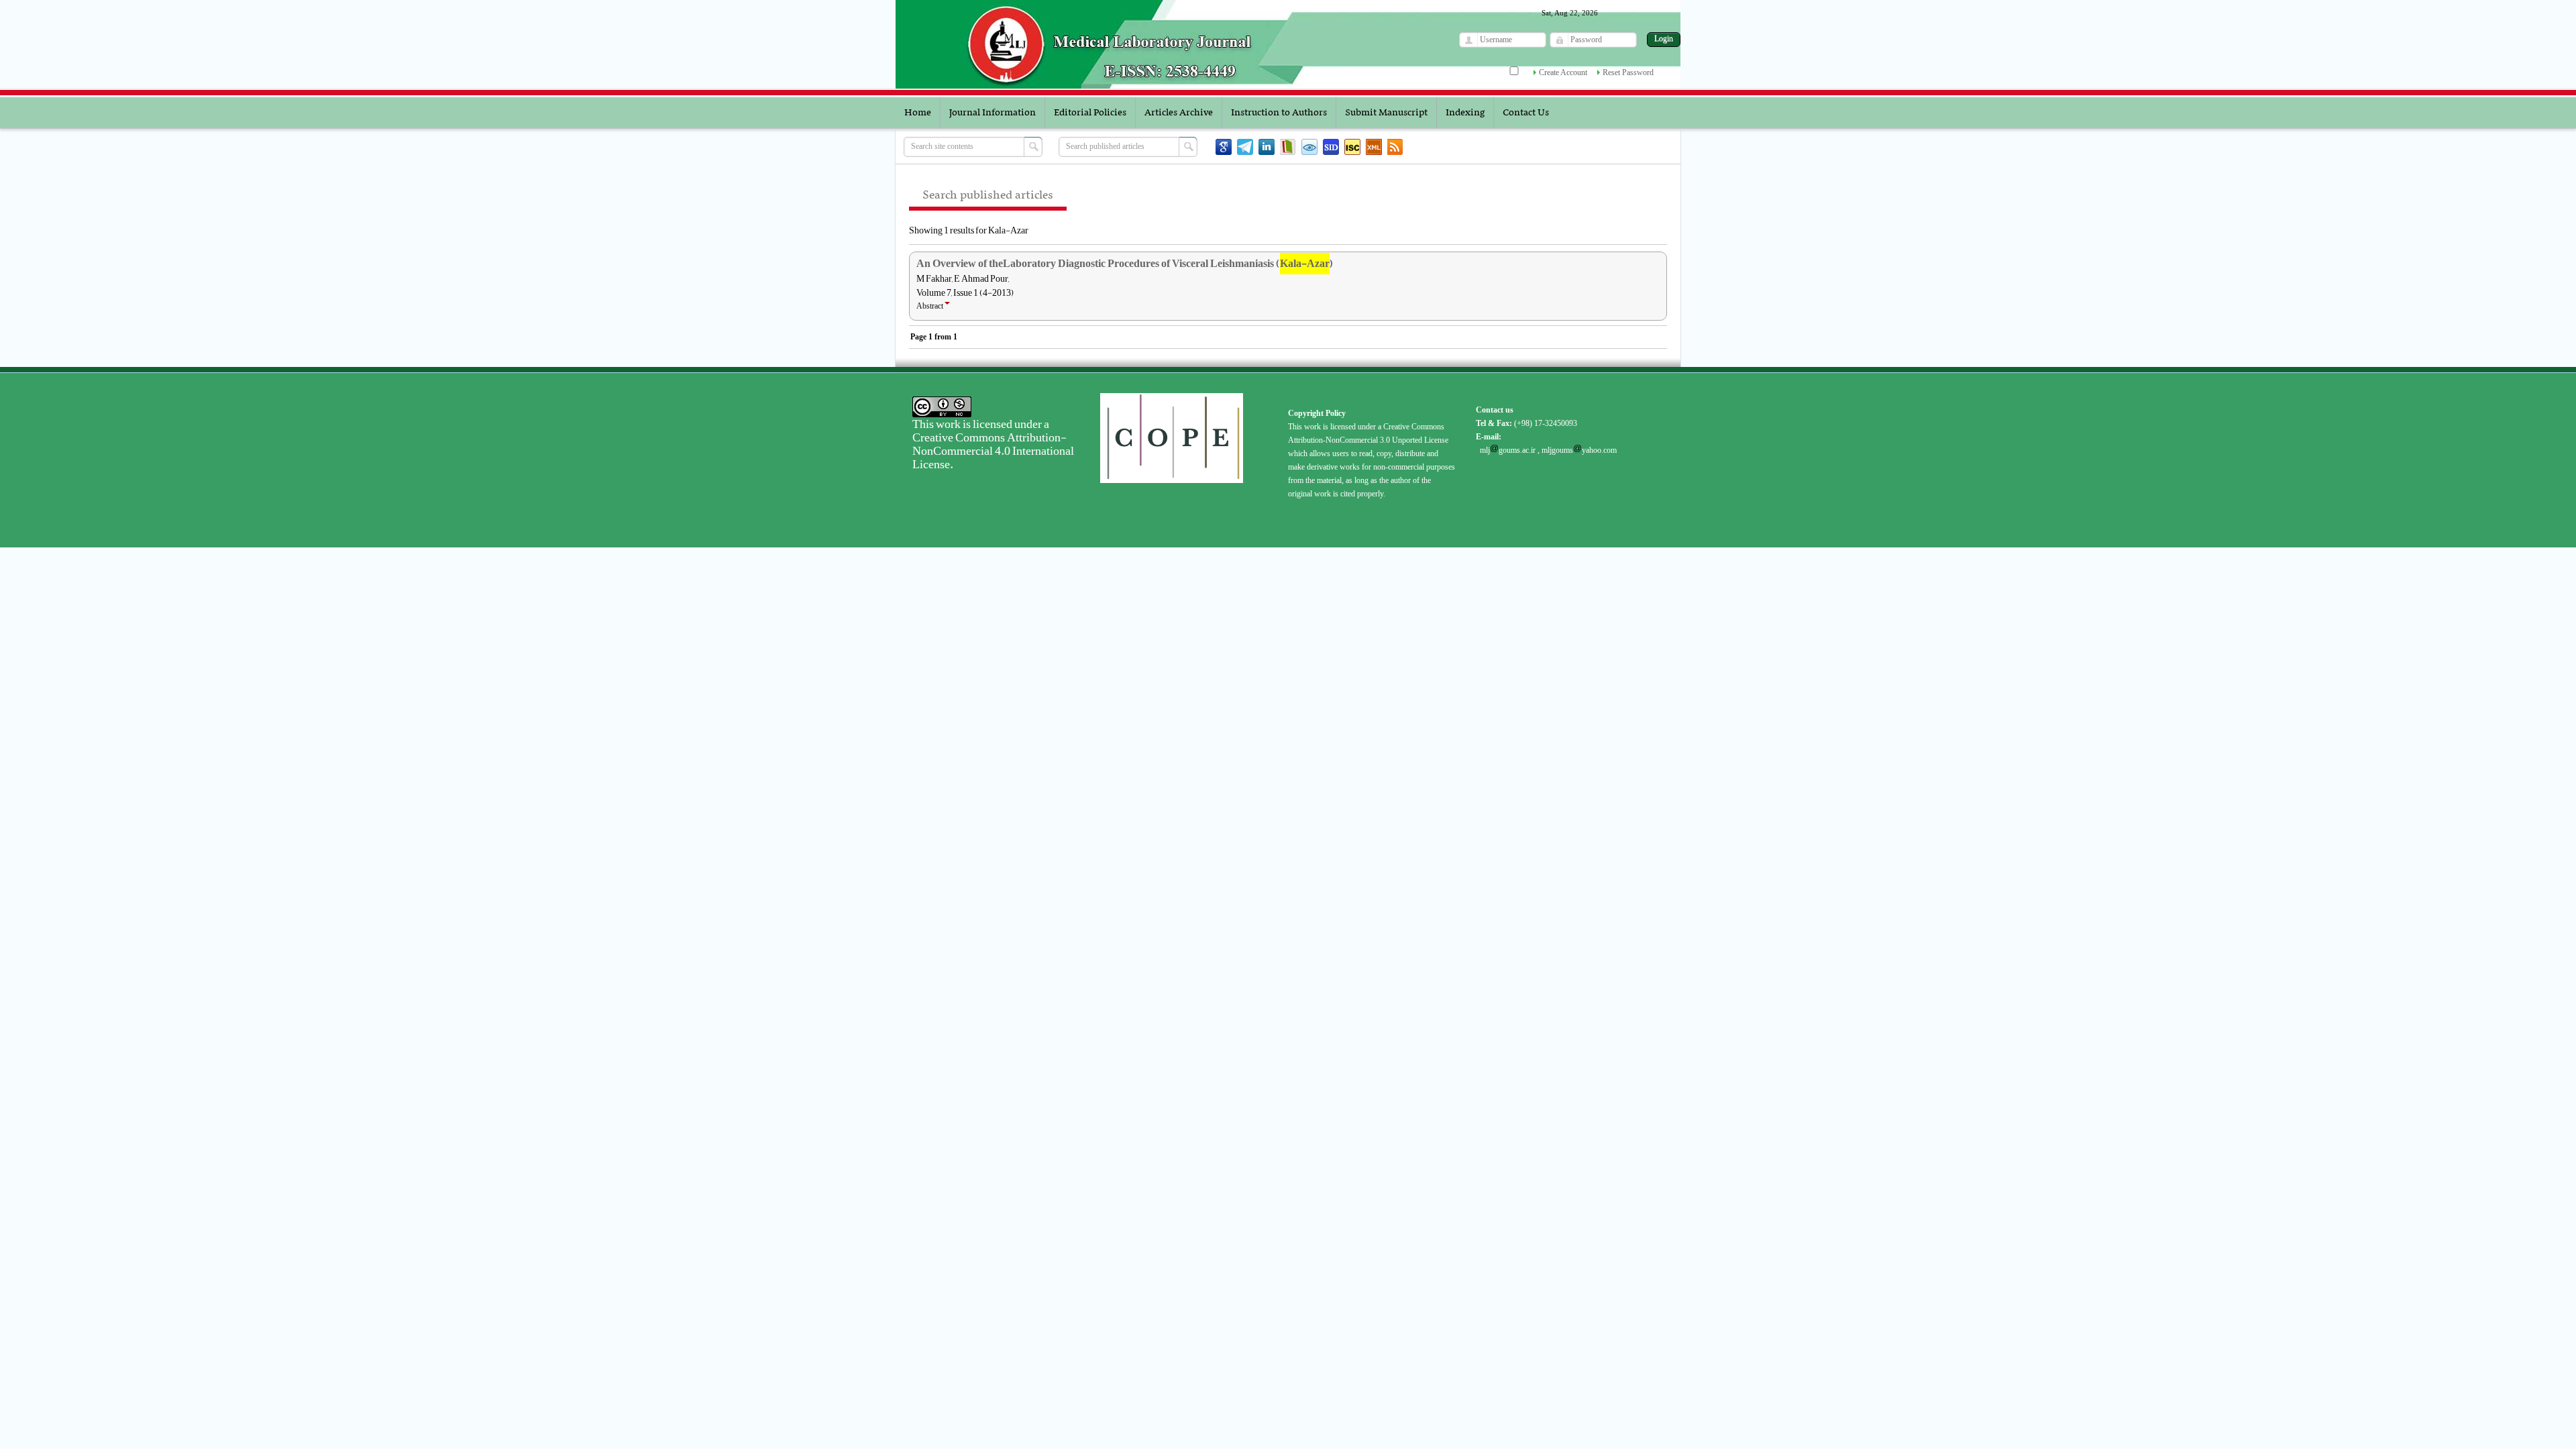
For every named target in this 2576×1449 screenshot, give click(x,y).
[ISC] (1352, 147)
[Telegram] (1245, 147)
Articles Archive (1179, 113)
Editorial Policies (1090, 113)
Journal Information (992, 113)
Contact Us (1526, 113)
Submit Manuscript (1386, 113)
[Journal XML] (1374, 147)
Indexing (1465, 113)
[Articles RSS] (1395, 147)
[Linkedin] (1267, 147)
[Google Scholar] (1224, 147)
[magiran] (1288, 147)
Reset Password (1628, 72)
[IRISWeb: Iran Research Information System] (1309, 147)
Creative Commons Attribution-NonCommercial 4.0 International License (993, 451)
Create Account (1563, 72)
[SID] (1331, 147)
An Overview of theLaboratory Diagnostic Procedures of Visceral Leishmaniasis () (1125, 264)
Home (918, 113)
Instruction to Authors (1279, 113)
